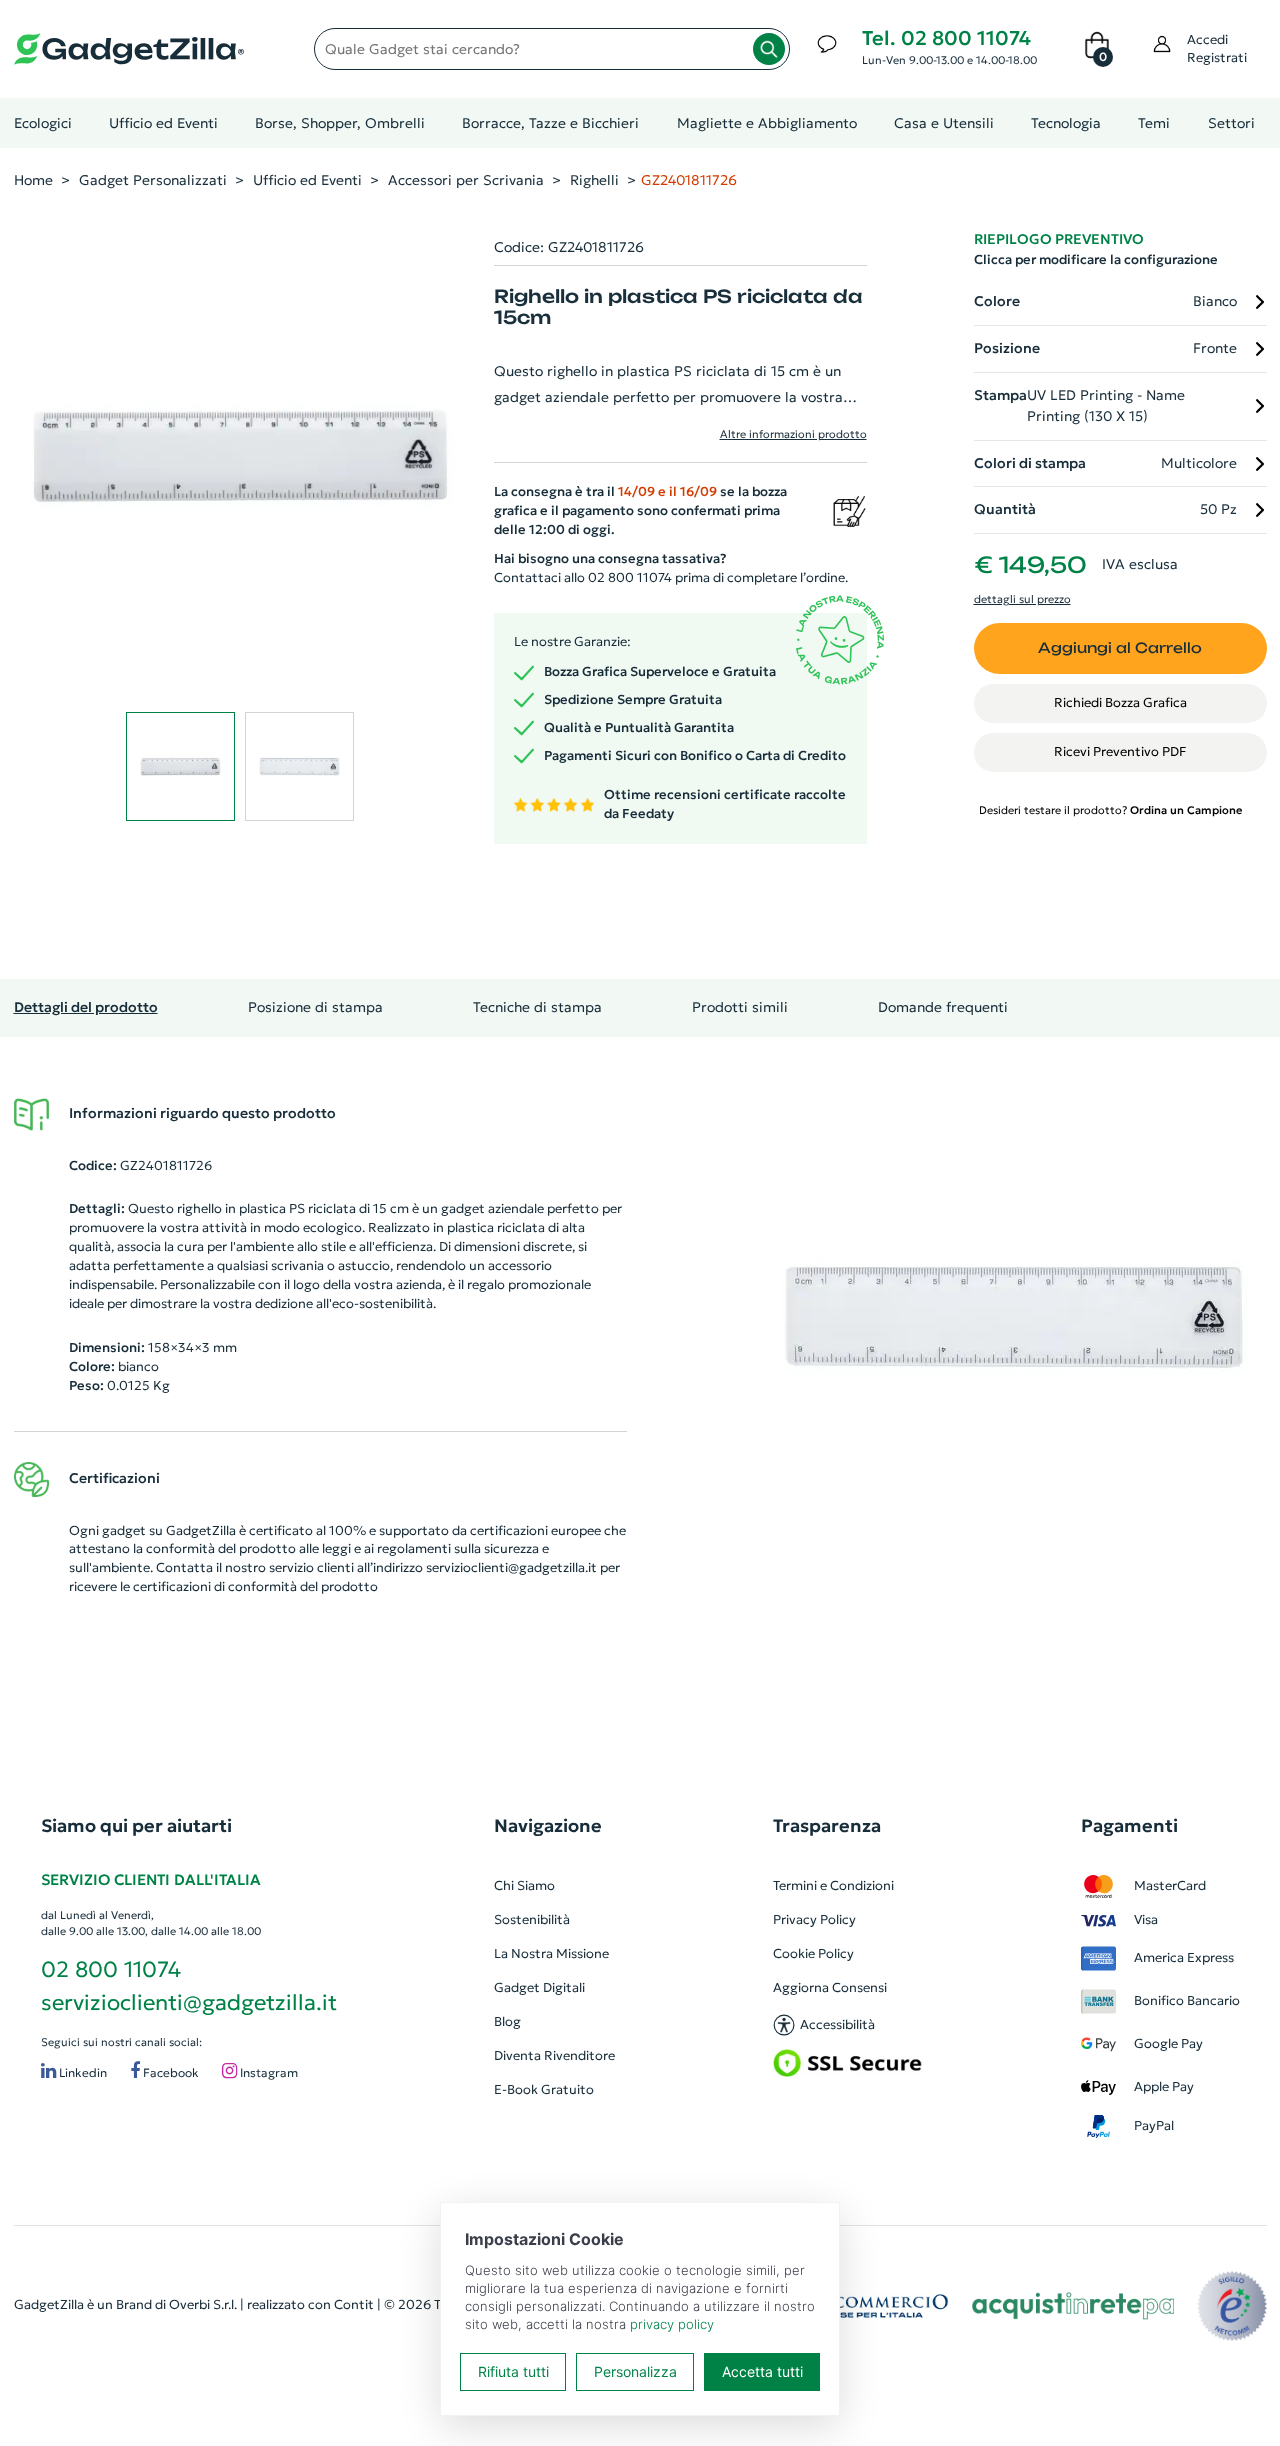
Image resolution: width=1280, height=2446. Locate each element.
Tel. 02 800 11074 (946, 38)
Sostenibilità (532, 1919)
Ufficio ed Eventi (163, 123)
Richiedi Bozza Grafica (1120, 702)
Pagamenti (1129, 1825)
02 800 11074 (111, 1969)
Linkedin (81, 2073)
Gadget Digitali (539, 1987)
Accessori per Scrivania (466, 180)
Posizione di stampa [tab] (315, 1007)
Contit (354, 2304)
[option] (1013, 1317)
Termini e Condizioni (833, 1885)
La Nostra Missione (551, 1953)
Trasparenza (827, 1825)
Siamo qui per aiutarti (136, 1825)
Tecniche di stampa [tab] (537, 1007)
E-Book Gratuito (544, 2089)
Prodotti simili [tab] (740, 1007)
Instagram (267, 2073)
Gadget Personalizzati (153, 180)
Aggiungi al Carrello (1120, 648)
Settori (1231, 123)
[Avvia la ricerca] (769, 49)
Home (33, 180)
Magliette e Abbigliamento (767, 123)
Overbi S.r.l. (203, 2304)
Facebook (169, 2073)
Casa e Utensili (944, 123)
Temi (1154, 123)
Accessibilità (837, 2024)
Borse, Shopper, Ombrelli (340, 123)
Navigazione (548, 1825)
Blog (507, 2021)
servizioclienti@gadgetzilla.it (511, 1567)
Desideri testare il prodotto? (1110, 810)
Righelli (594, 180)
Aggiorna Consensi (830, 1987)
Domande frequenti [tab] (943, 1007)
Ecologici (43, 123)
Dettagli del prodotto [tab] (86, 1007)
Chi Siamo (524, 1885)
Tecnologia (1066, 123)
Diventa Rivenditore (554, 2055)
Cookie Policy (813, 1953)
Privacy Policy (814, 1919)
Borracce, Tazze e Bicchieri (550, 123)
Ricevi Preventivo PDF (1120, 751)
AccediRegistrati (1217, 48)
